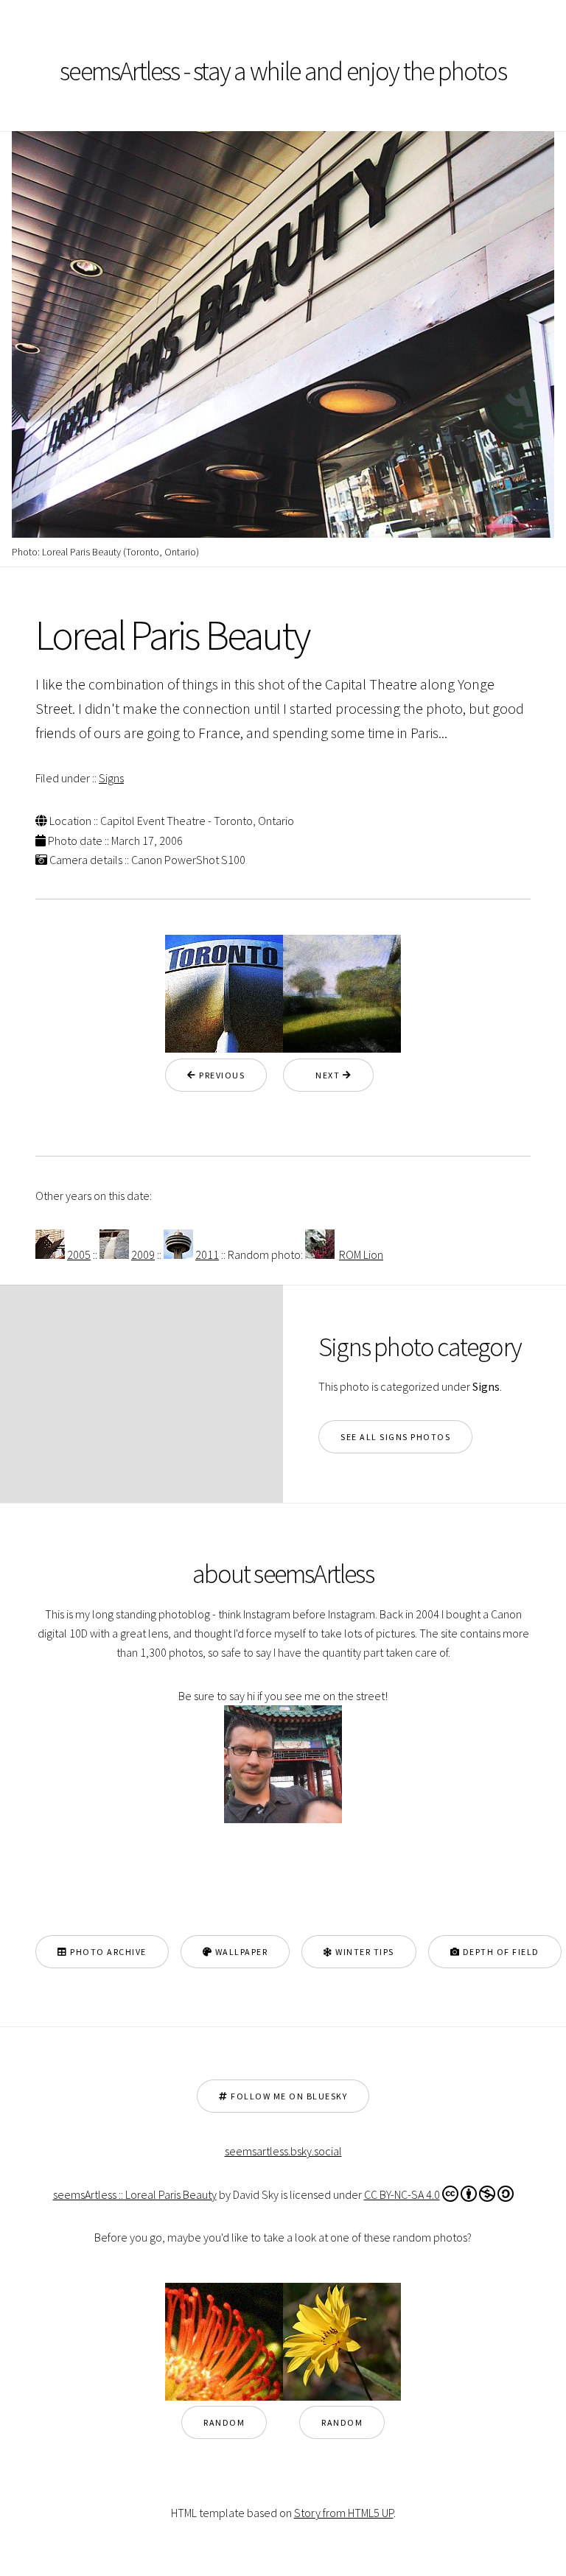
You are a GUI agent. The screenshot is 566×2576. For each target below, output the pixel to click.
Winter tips (364, 1952)
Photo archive (107, 1952)
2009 (143, 1254)
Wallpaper (240, 1952)
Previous (221, 1075)
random (224, 2422)
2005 (79, 1254)
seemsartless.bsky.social (283, 2151)
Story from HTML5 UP (344, 2513)
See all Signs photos (395, 1437)
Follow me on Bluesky (288, 2096)
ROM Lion (361, 1254)
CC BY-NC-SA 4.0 (402, 2194)
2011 (207, 1254)
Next (324, 1075)
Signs (111, 778)
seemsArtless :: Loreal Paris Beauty (135, 2194)
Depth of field (500, 1952)
